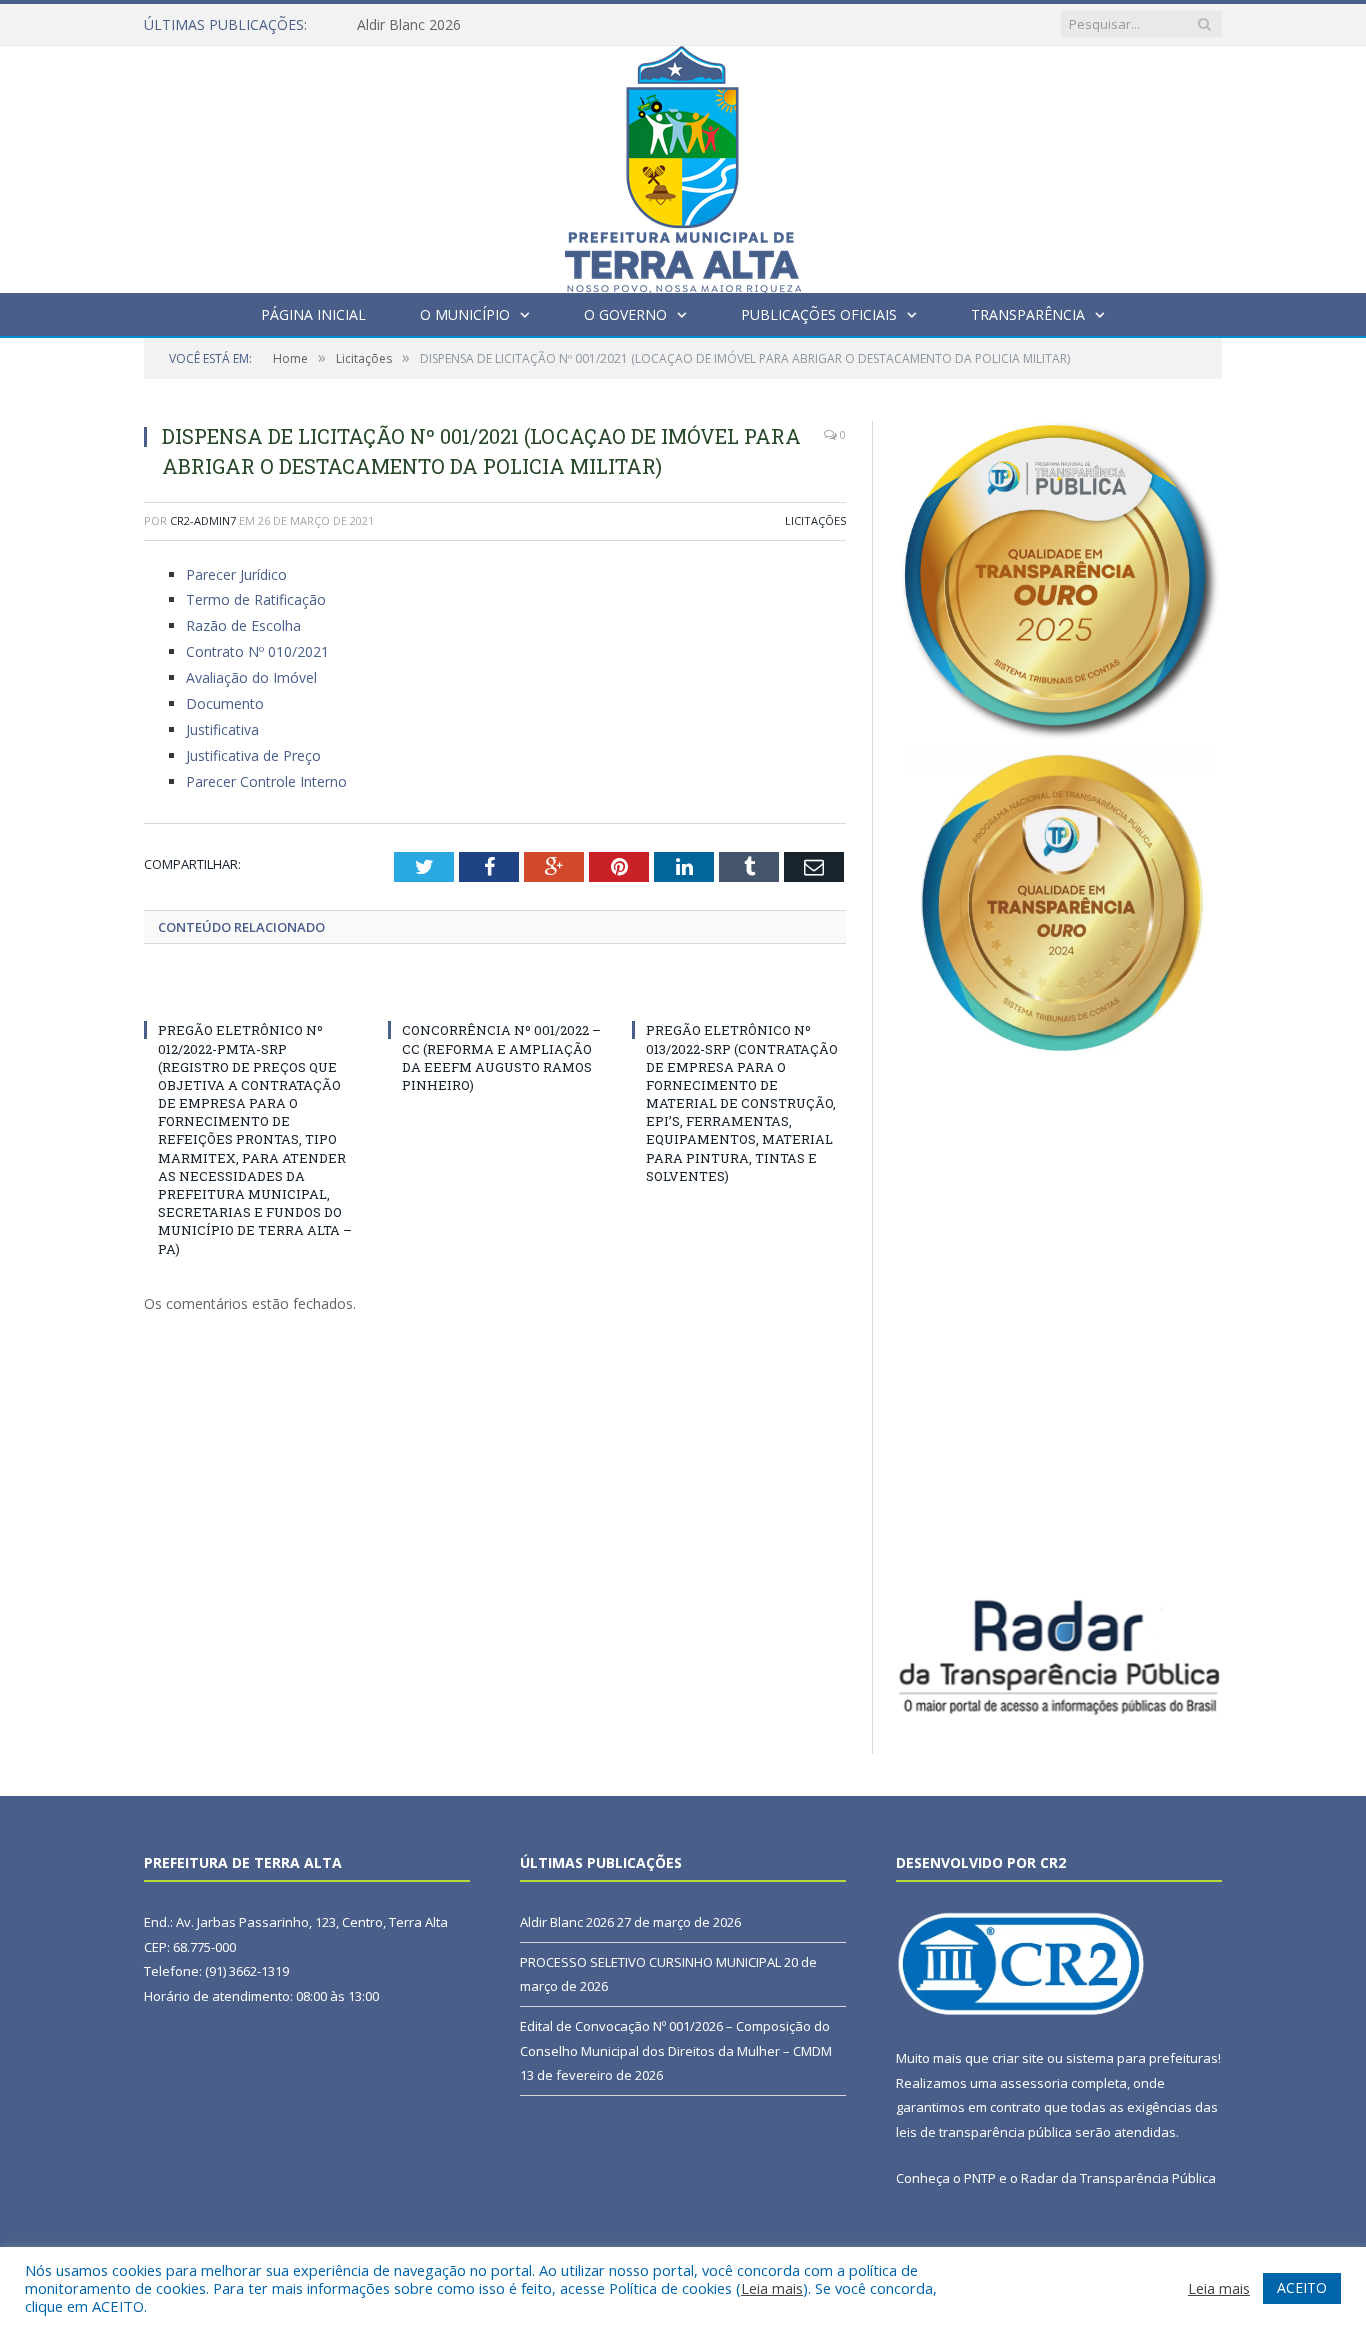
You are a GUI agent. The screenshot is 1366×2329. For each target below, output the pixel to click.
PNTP (980, 2178)
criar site (1018, 2058)
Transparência (1028, 314)
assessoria (1034, 2083)
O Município (465, 314)
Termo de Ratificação (256, 599)
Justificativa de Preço (253, 755)
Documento (225, 703)
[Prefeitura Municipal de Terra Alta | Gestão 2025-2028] (683, 164)
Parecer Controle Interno (266, 781)
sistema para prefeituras (1142, 2058)
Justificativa (222, 729)
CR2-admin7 (203, 520)
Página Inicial (313, 314)
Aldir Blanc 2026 (409, 25)
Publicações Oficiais (819, 314)
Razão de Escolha (243, 625)
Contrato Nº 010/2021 (257, 651)
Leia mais (772, 2288)
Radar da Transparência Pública (1118, 2178)
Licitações (815, 520)
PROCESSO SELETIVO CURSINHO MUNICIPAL (650, 1962)
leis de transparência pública (984, 2132)
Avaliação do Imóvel (251, 677)
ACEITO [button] (1302, 2287)
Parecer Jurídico (236, 574)
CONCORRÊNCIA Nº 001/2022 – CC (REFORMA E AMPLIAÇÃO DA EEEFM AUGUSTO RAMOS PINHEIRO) (501, 1057)
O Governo (625, 314)
